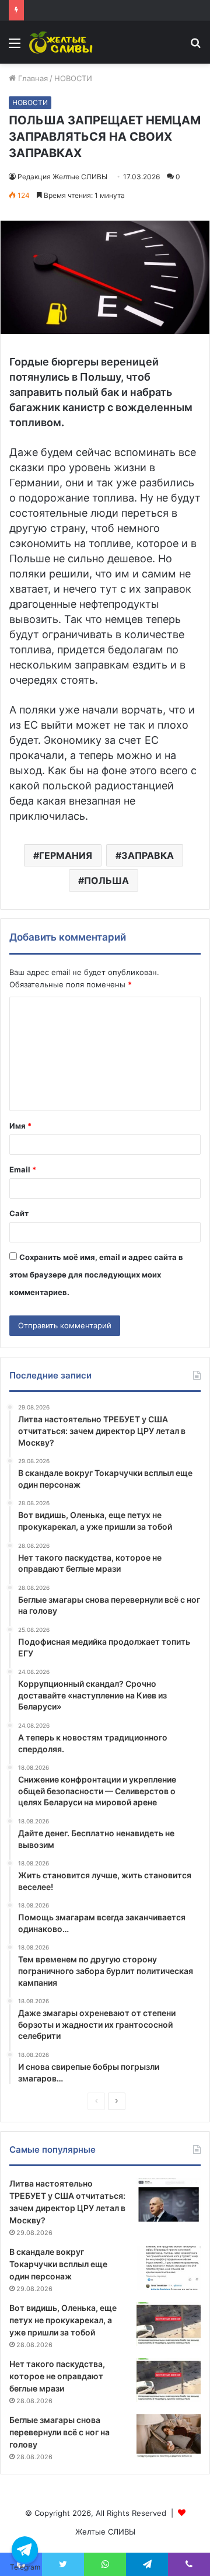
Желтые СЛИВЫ (105, 2532)
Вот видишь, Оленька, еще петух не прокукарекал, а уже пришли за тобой (63, 2320)
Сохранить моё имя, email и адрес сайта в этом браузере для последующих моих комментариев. (96, 1275)
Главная (32, 78)
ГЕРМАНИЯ (66, 855)
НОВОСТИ (73, 78)
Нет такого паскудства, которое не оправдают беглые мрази (57, 2376)
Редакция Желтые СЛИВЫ (62, 177)
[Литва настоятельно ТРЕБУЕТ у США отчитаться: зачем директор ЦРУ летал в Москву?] (169, 2200)
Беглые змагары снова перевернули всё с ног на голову (60, 2432)
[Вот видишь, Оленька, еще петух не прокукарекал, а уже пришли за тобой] (169, 2324)
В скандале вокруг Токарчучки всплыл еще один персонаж (58, 2264)
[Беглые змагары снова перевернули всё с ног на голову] (169, 2436)
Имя (20, 1126)
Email (23, 1169)
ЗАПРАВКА (148, 855)
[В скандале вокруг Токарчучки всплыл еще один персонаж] (169, 2268)
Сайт (19, 1213)
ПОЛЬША (106, 880)
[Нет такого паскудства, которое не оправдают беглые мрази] (169, 2380)
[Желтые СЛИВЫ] (62, 42)
